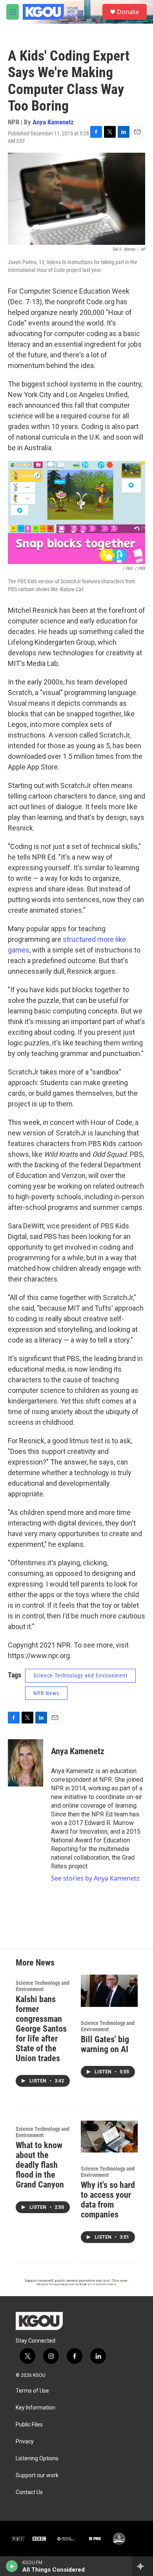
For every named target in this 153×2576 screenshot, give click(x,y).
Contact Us (29, 2492)
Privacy (25, 2442)
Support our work (37, 2475)
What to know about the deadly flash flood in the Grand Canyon (40, 2165)
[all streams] (143, 2566)
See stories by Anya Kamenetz (95, 1878)
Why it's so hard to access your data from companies (108, 2200)
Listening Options (37, 2459)
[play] (12, 2566)
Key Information (36, 2408)
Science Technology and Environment (80, 1675)
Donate (128, 12)
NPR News (46, 1693)
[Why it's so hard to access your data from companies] (109, 2137)
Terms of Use (32, 2391)
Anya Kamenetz (53, 122)
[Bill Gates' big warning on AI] (109, 1991)
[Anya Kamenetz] (25, 1763)
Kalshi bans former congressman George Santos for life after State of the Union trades (41, 2029)
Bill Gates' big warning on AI (105, 2044)
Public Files (29, 2425)
